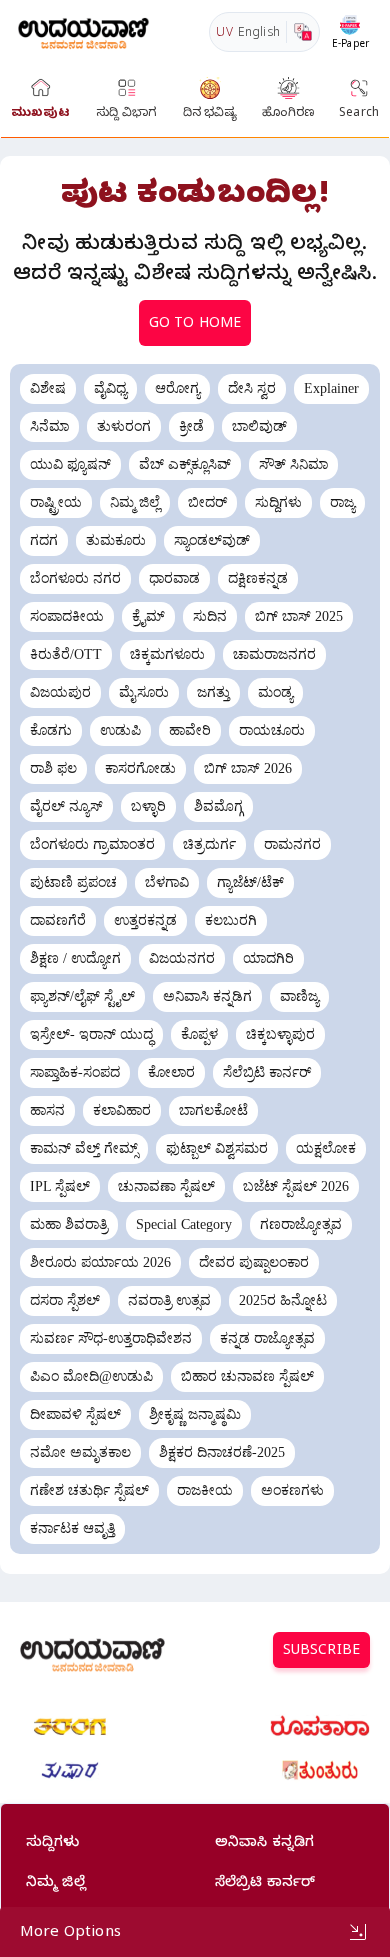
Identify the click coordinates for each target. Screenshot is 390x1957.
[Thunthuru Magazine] (320, 1771)
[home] (83, 31)
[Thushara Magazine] (70, 1771)
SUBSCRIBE (321, 1652)
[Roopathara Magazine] (320, 1727)
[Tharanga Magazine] (70, 1727)
